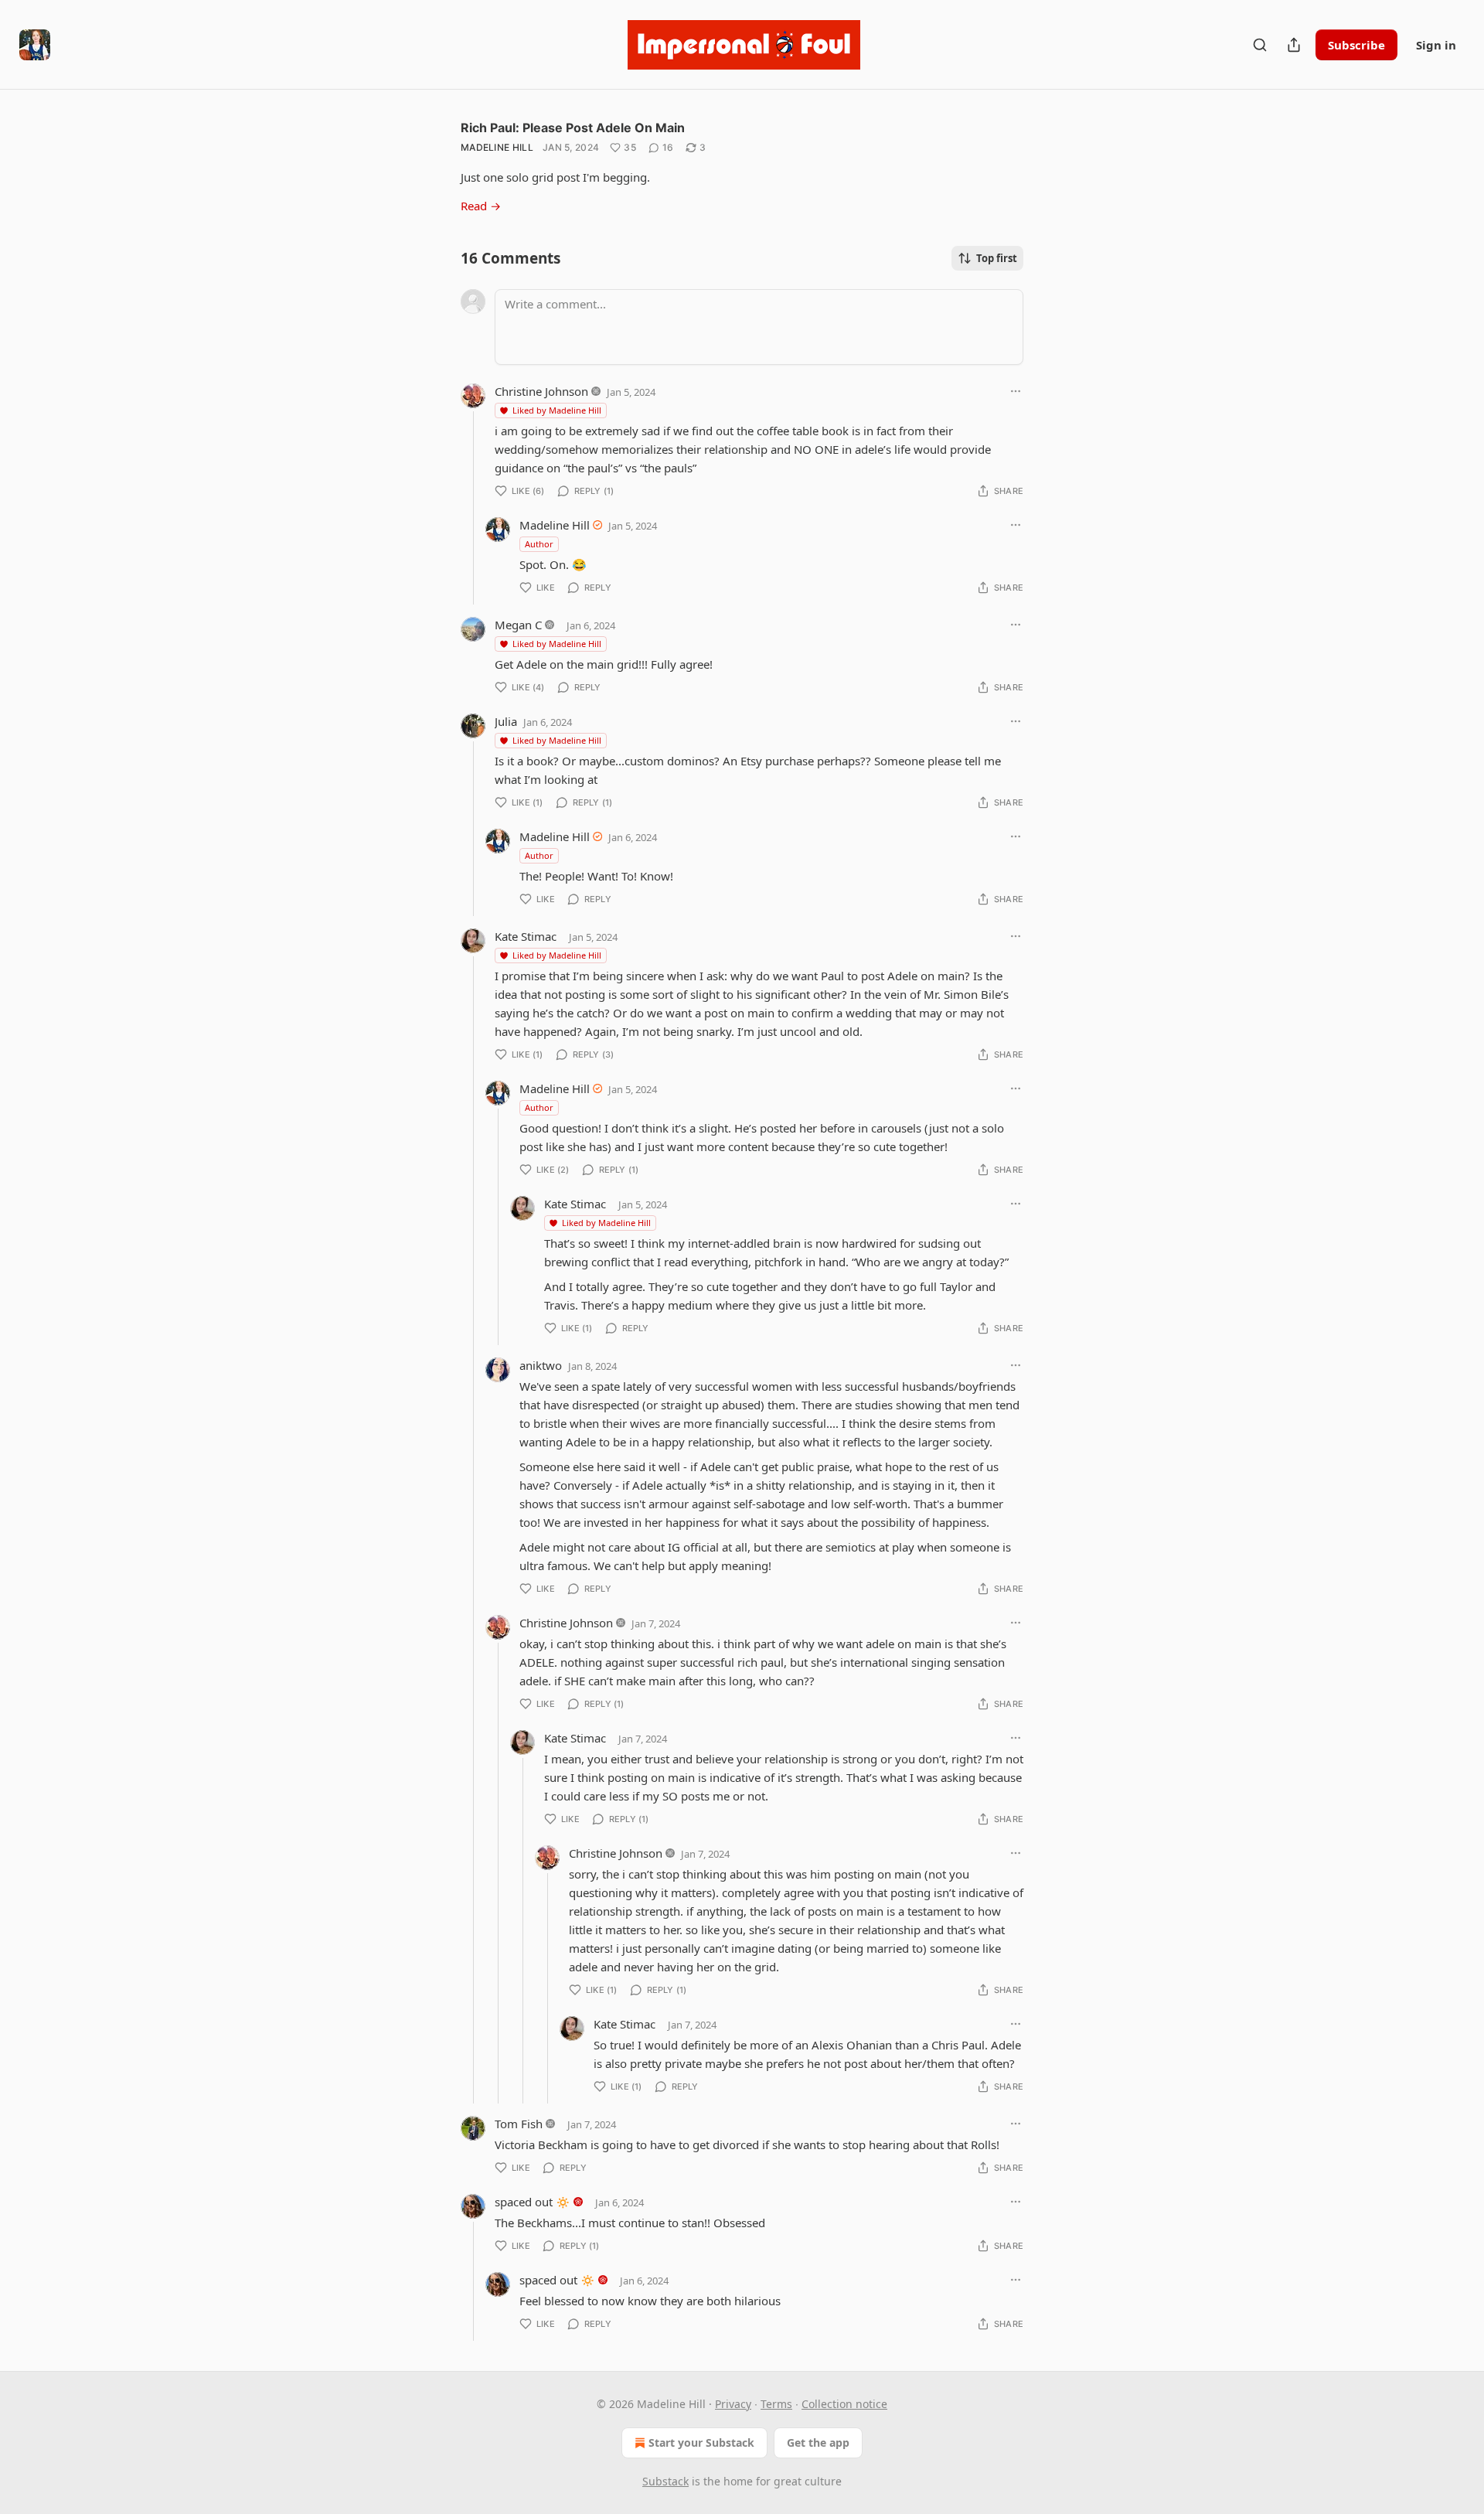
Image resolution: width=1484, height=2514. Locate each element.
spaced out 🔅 (533, 2202)
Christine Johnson (541, 391)
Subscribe (1356, 45)
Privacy (733, 2404)
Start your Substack (701, 2442)
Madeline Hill (497, 147)
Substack (665, 2481)
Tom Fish (519, 2124)
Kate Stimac (526, 936)
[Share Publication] (1294, 45)
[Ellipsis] (1016, 391)
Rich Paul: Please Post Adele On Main (573, 128)
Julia (506, 721)
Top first (997, 258)
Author (539, 544)
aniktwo (541, 1365)
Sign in (1436, 45)
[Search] (1260, 45)
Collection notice (844, 2404)
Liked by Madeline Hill (557, 410)
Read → (481, 206)
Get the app (818, 2442)
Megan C (518, 625)
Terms (776, 2404)
